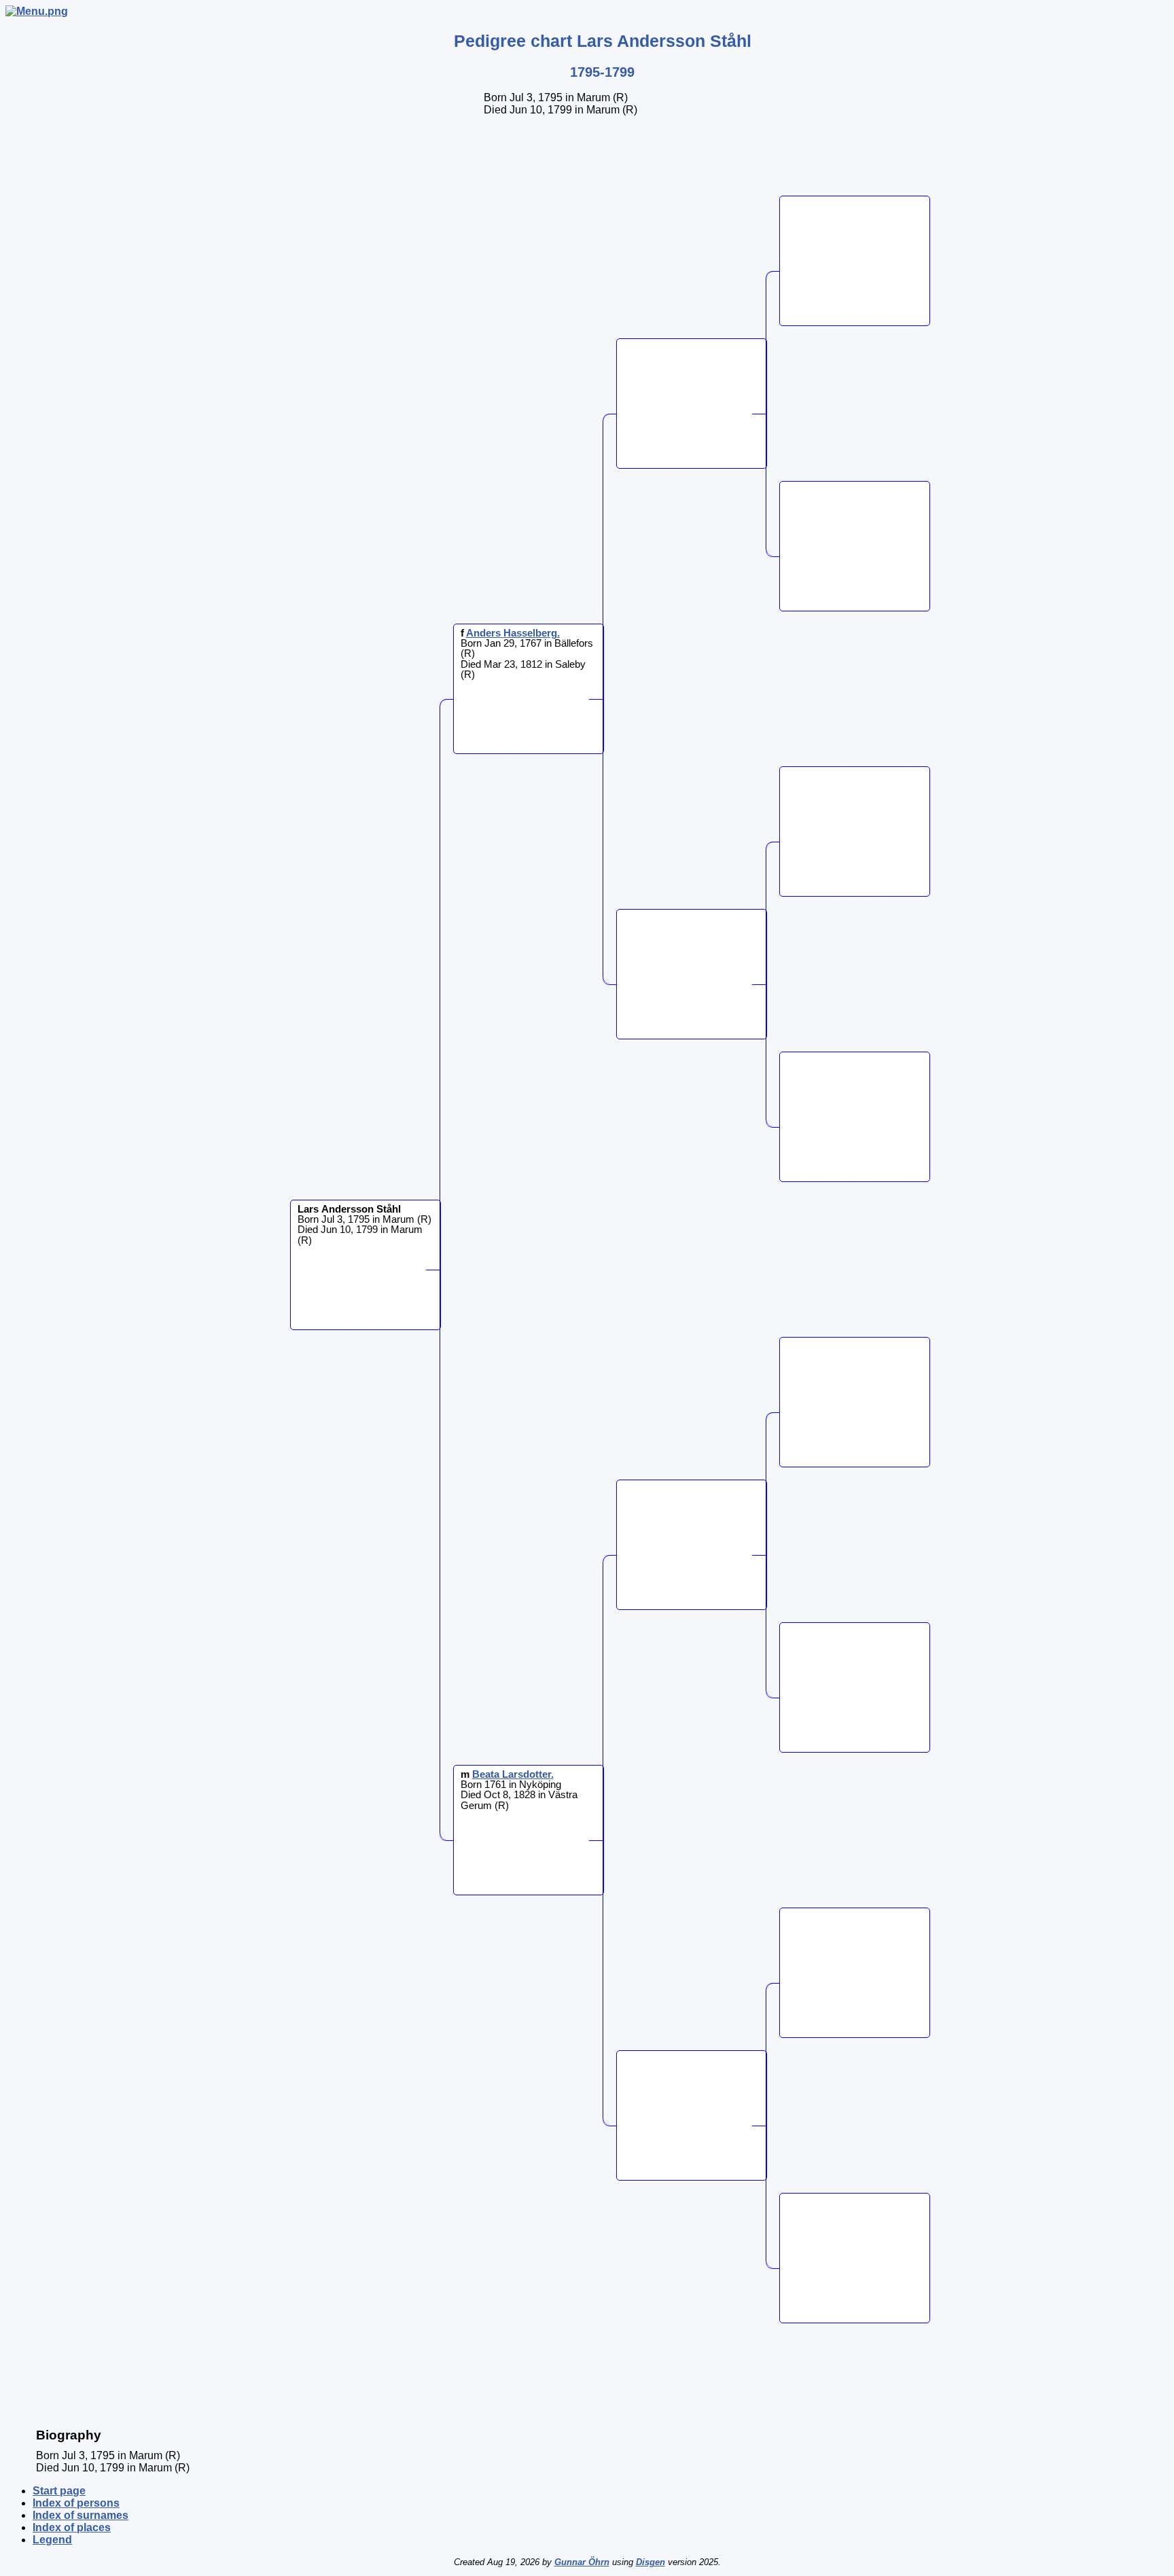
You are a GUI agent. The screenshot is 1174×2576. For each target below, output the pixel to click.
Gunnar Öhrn (582, 2562)
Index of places (72, 2527)
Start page (59, 2491)
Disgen (651, 2562)
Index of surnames (81, 2515)
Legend (52, 2540)
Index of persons (76, 2503)
